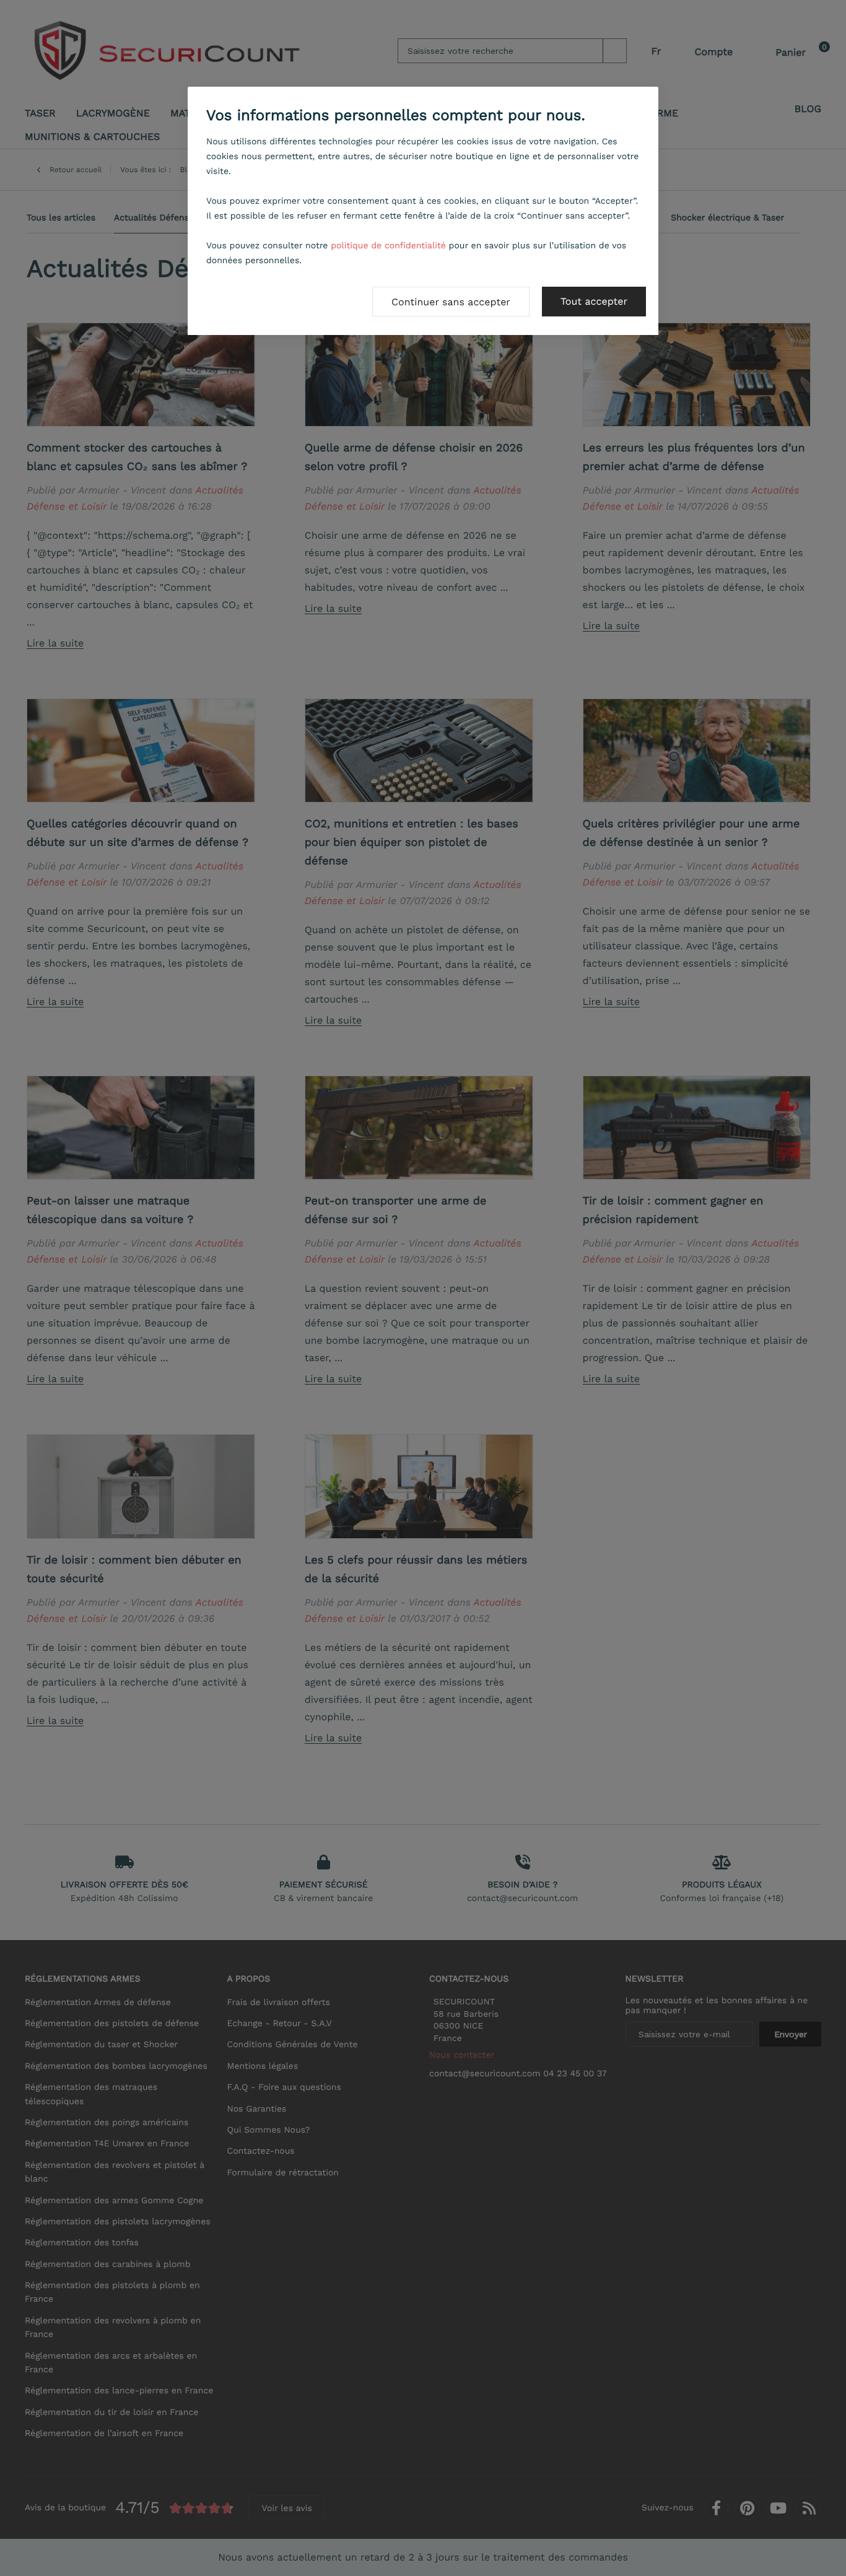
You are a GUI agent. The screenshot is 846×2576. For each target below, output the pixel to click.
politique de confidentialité (388, 246)
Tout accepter (594, 301)
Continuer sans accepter (451, 302)
